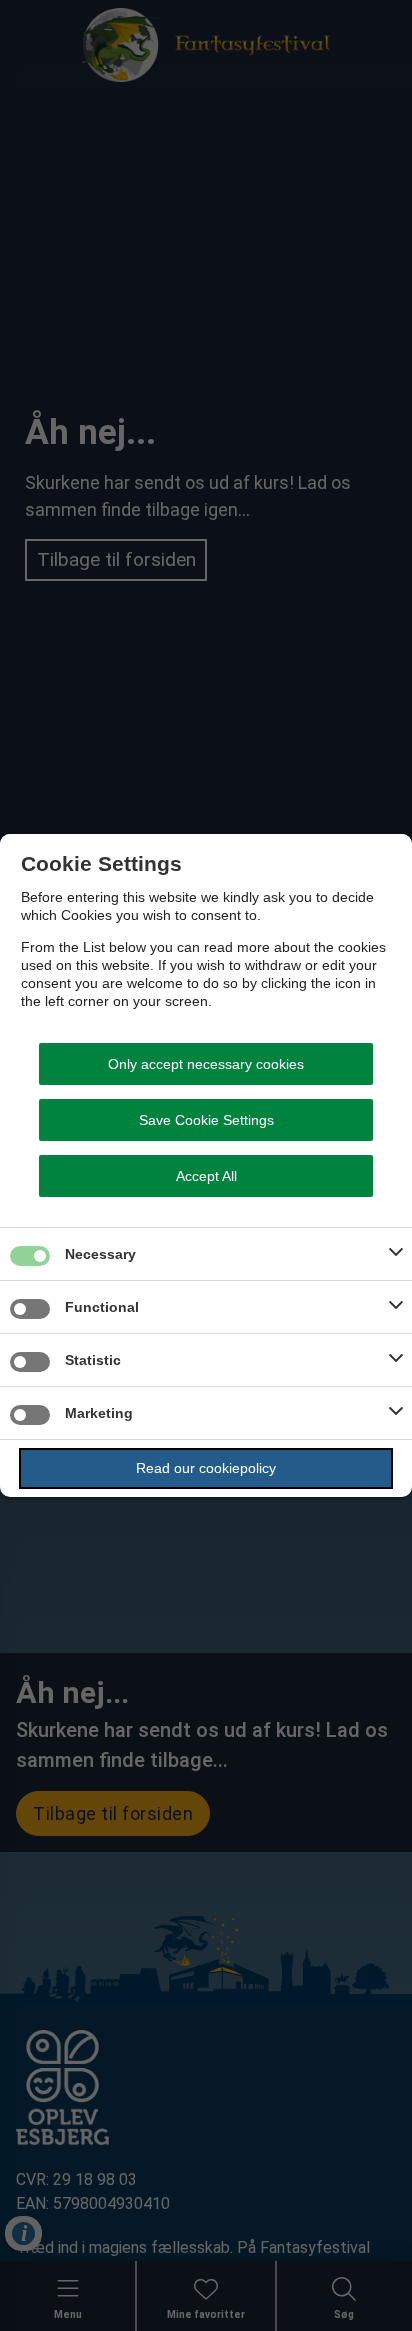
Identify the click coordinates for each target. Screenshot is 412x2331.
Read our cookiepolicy (206, 1468)
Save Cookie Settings (206, 1120)
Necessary (100, 1254)
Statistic (93, 1360)
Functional (102, 1307)
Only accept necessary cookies (206, 1064)
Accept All (206, 1176)
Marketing (99, 1413)
